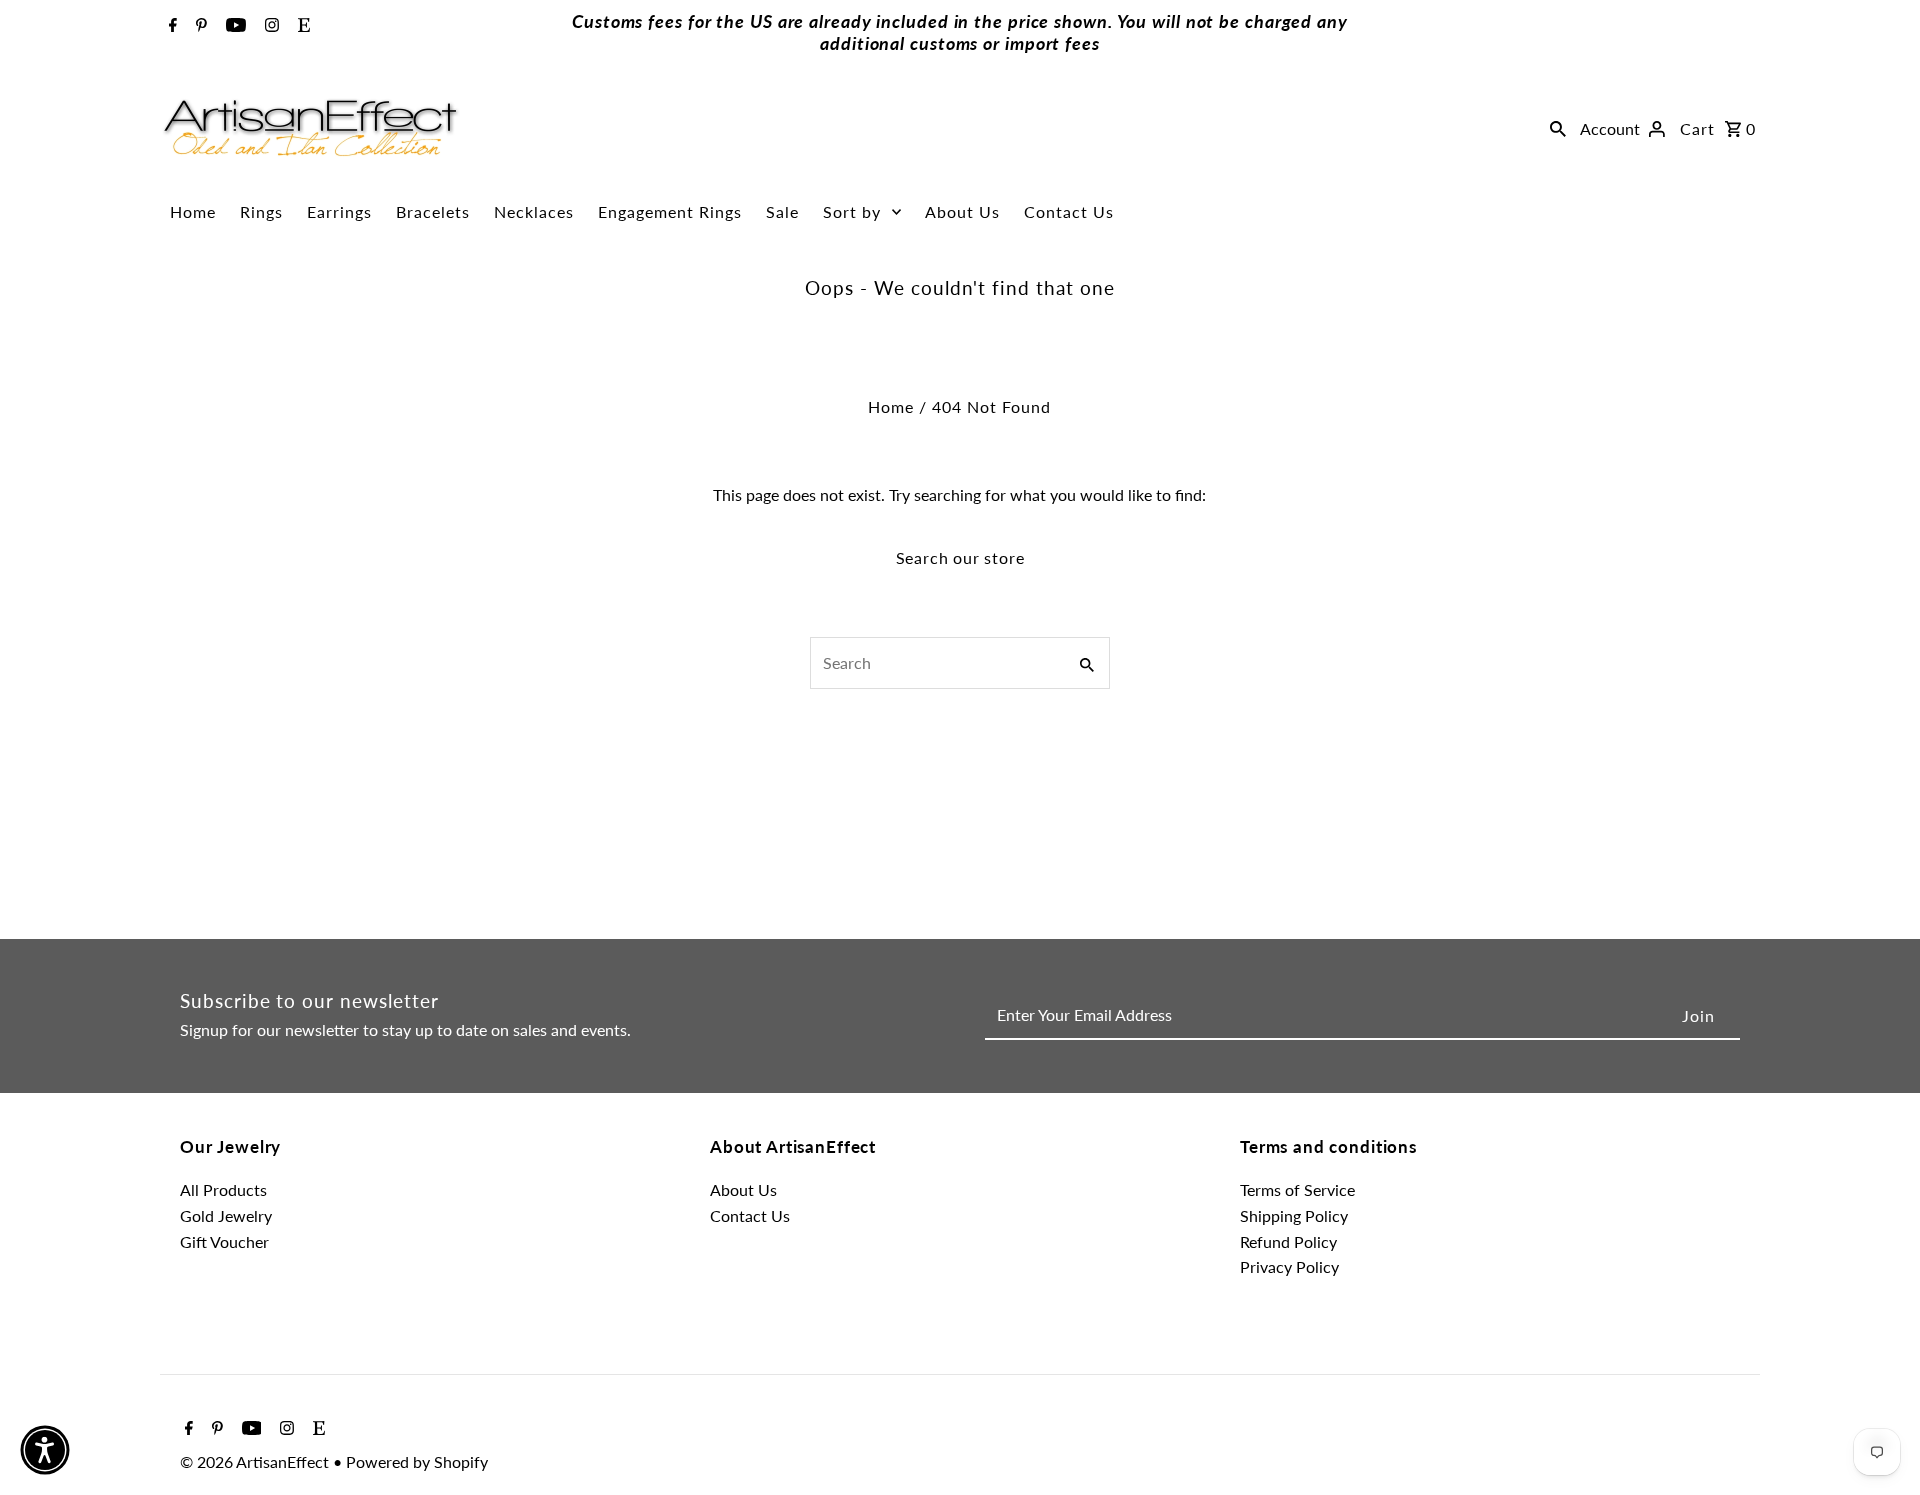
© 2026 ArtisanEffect (256, 1461)
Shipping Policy (1294, 1215)
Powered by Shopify (417, 1461)
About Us (962, 211)
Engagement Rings (670, 211)
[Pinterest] (199, 26)
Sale (782, 211)
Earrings (339, 211)
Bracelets (433, 211)
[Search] (1558, 128)
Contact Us (1069, 211)
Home (193, 211)
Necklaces (534, 211)
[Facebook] (170, 26)
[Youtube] (233, 26)
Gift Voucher (224, 1241)
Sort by (852, 211)
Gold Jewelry (226, 1215)
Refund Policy (1288, 1241)
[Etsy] (301, 26)
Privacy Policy (1289, 1266)
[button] (45, 1450)
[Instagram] (269, 26)
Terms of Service (1297, 1189)
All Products (223, 1189)
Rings (261, 211)
